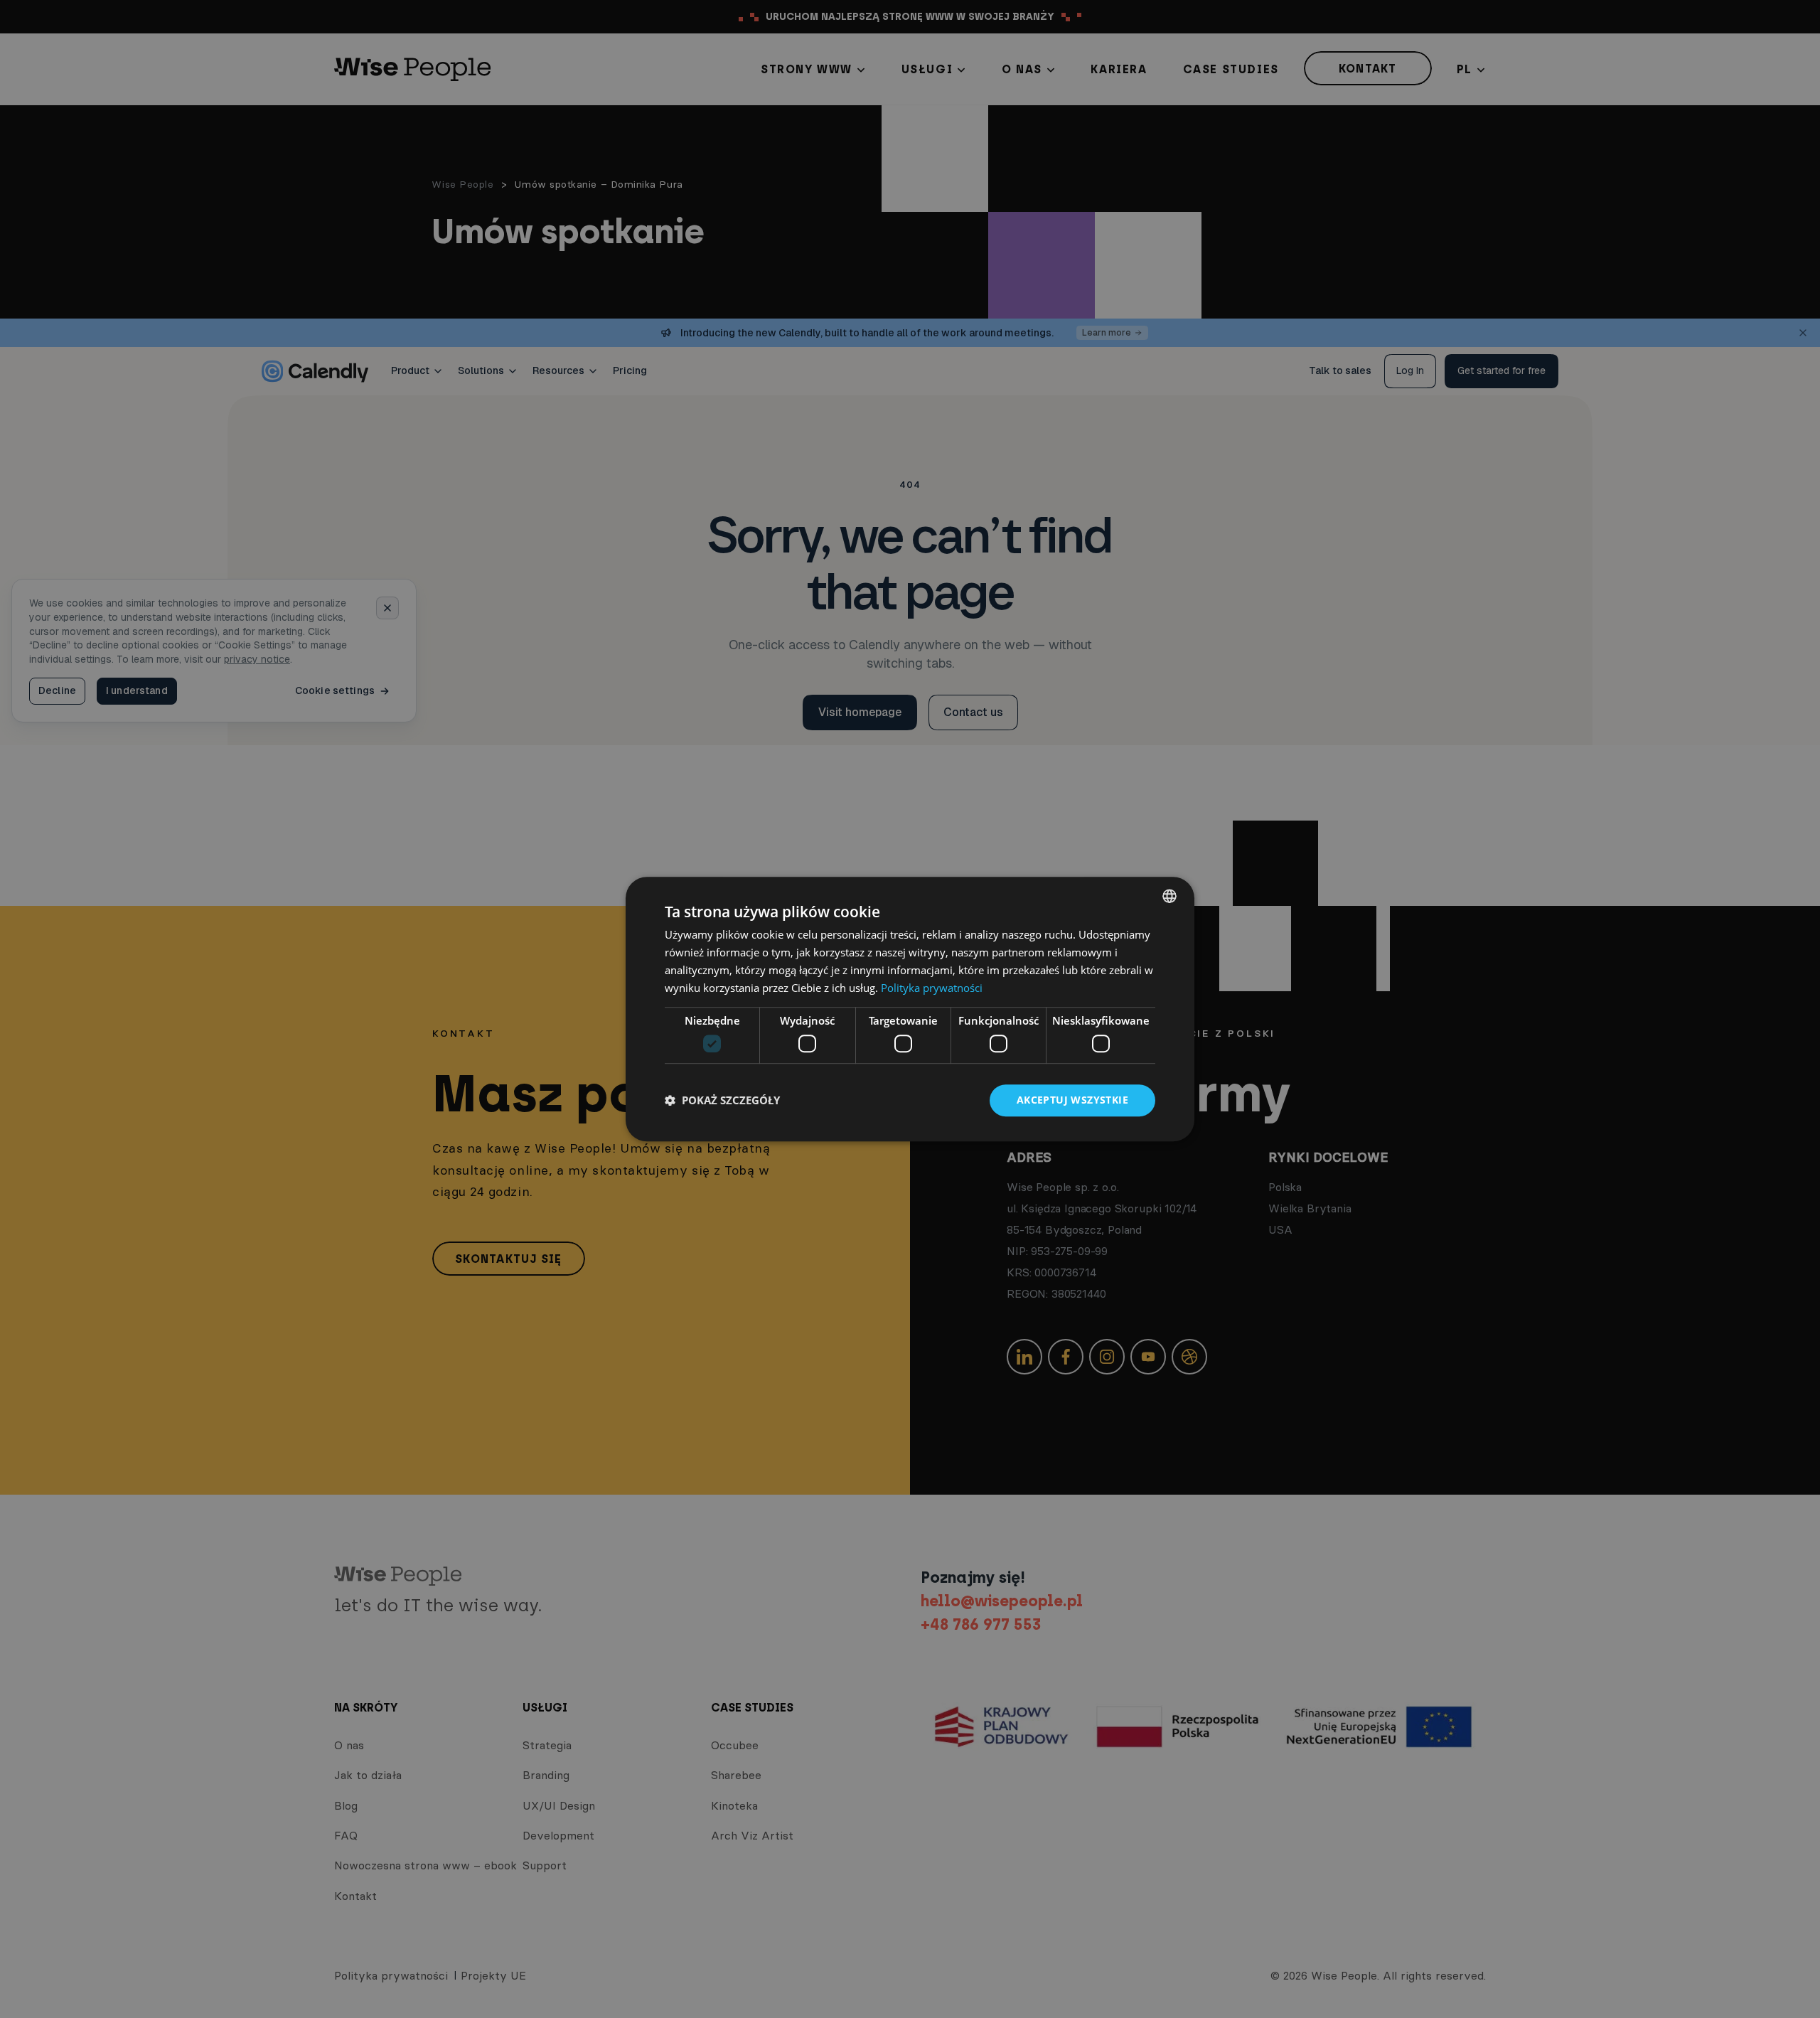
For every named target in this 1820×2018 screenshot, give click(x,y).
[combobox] (1169, 896)
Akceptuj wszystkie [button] (1072, 1100)
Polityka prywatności (932, 988)
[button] (722, 1100)
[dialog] (910, 1009)
